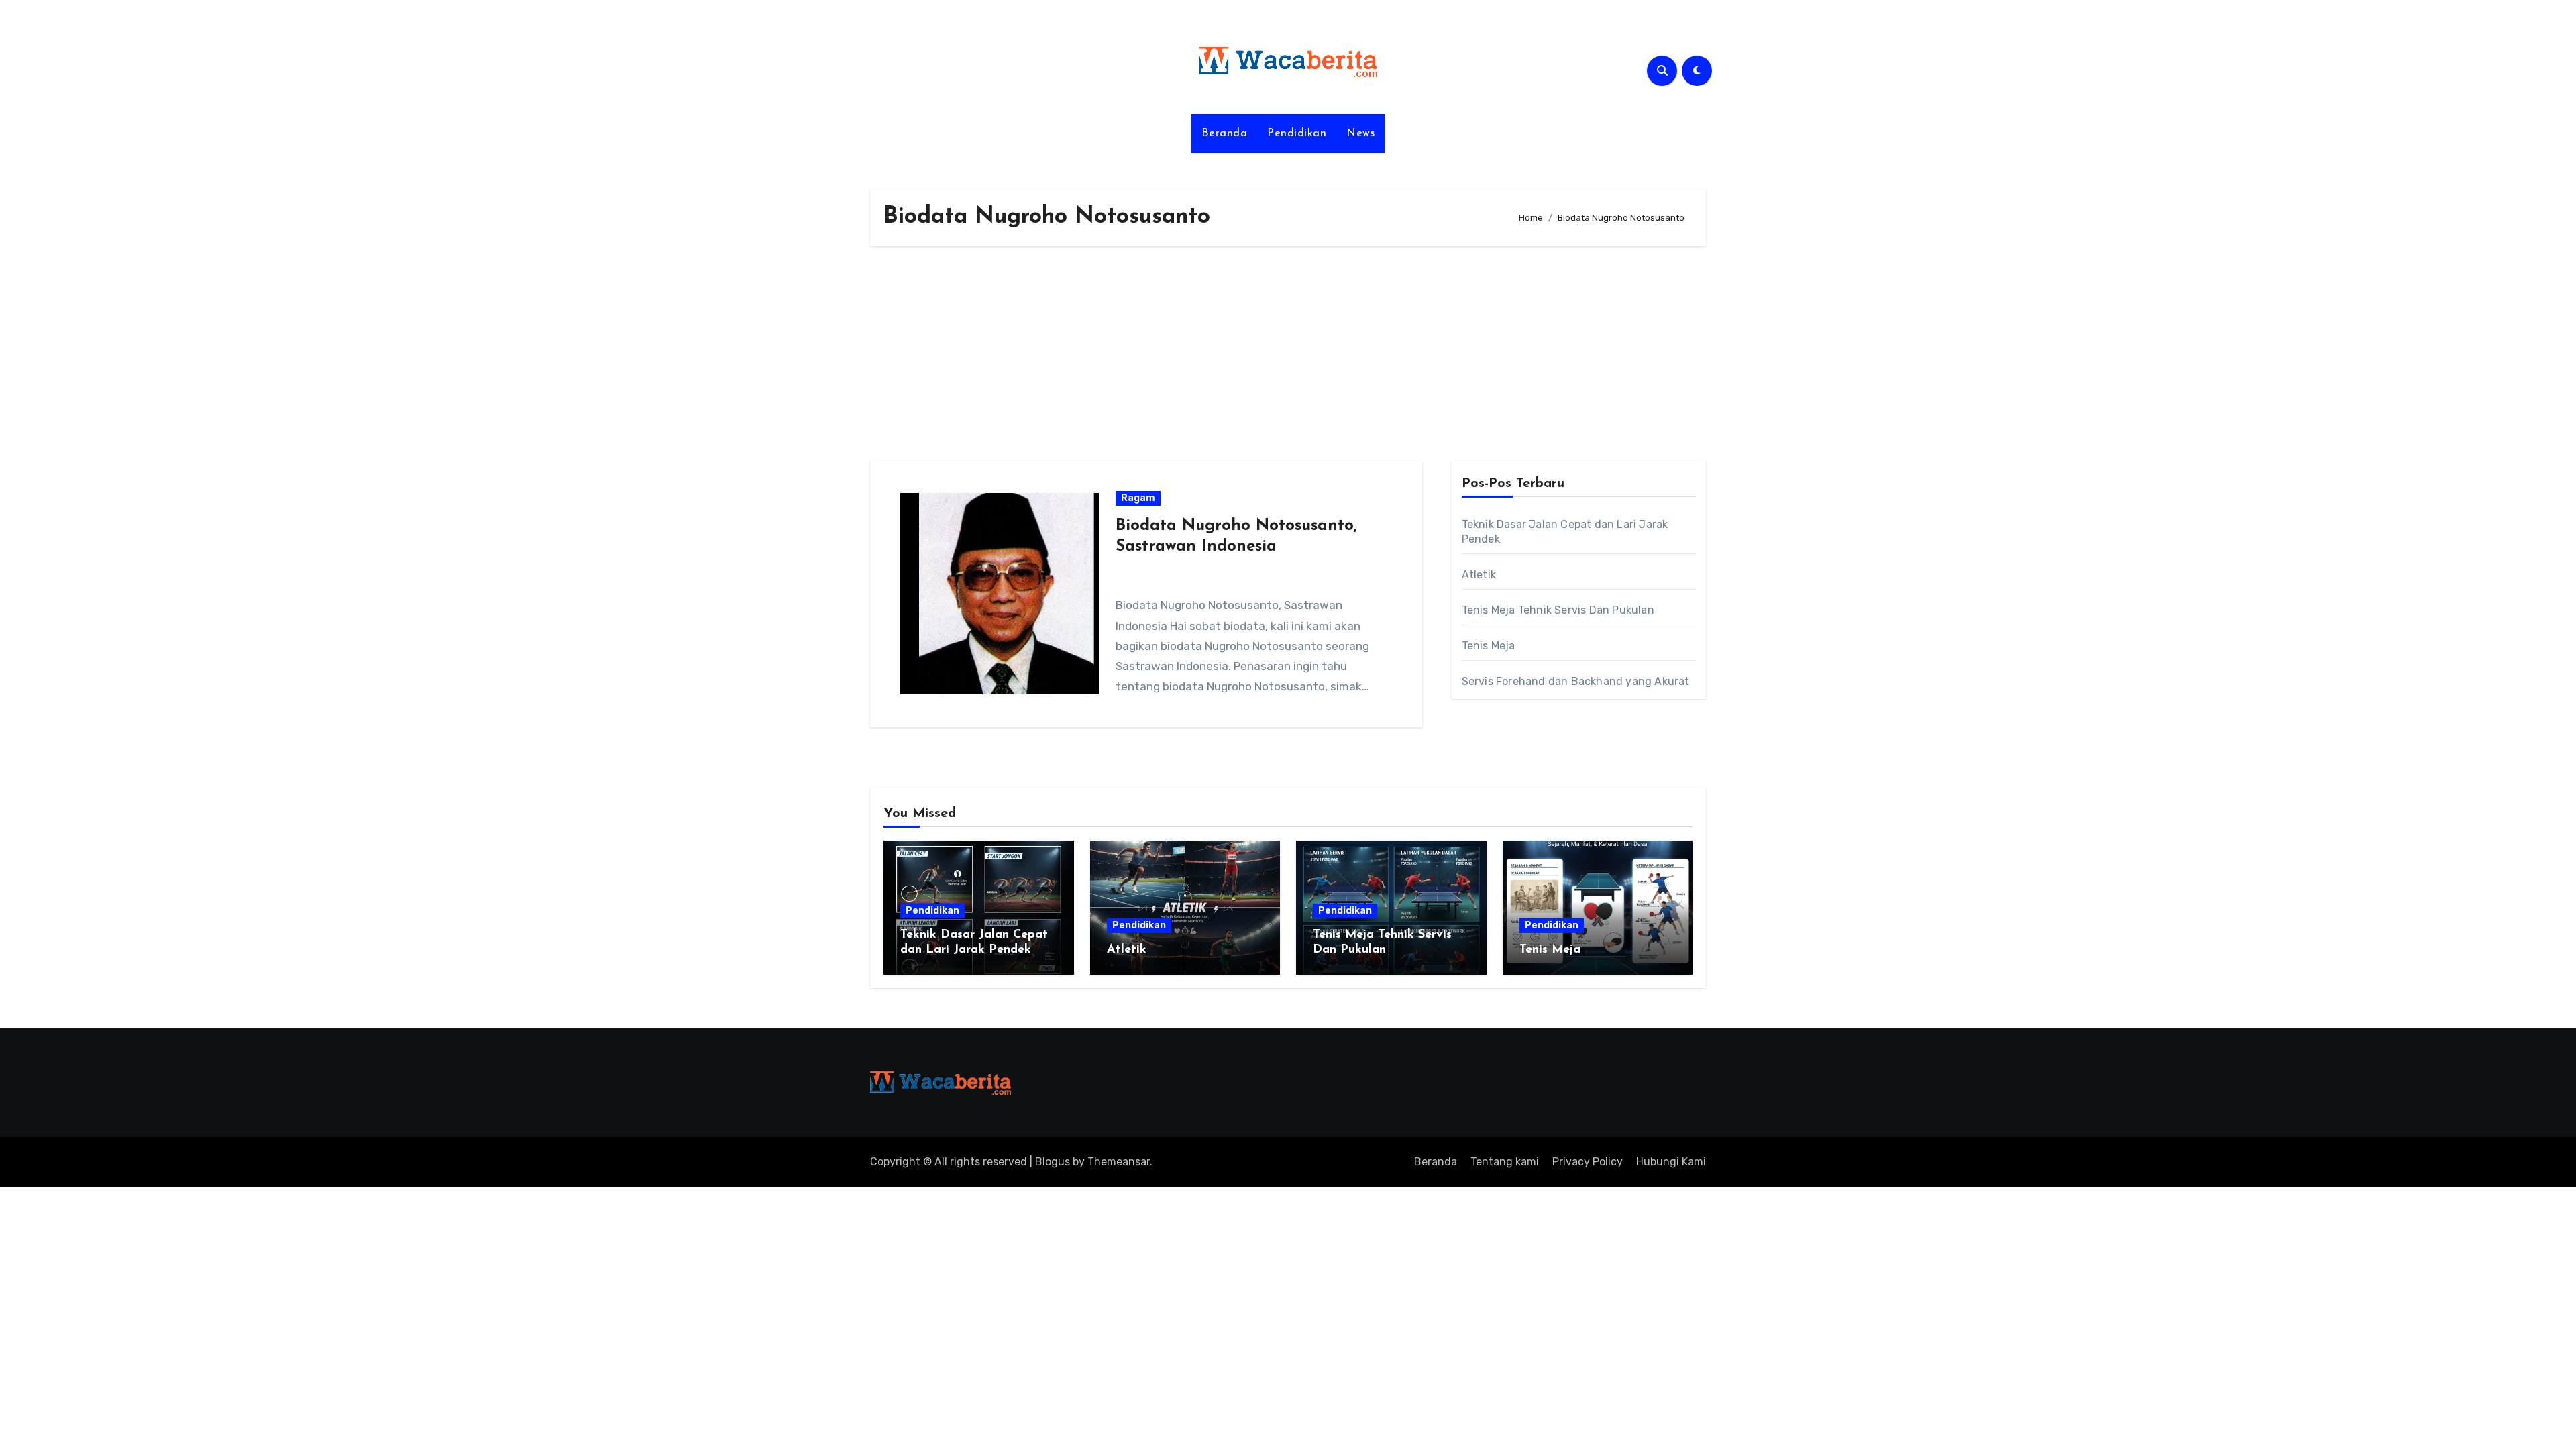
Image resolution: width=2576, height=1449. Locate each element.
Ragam (1138, 498)
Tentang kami (1505, 1162)
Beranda (1225, 133)
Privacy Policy (1588, 1162)
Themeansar (1119, 1162)
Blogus (1053, 1162)
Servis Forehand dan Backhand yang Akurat (1576, 681)
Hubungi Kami (1671, 1162)
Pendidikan (1297, 133)
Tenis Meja (1489, 646)
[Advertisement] (1288, 354)
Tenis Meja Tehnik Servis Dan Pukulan (1558, 610)
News (1360, 133)
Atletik (1479, 575)
